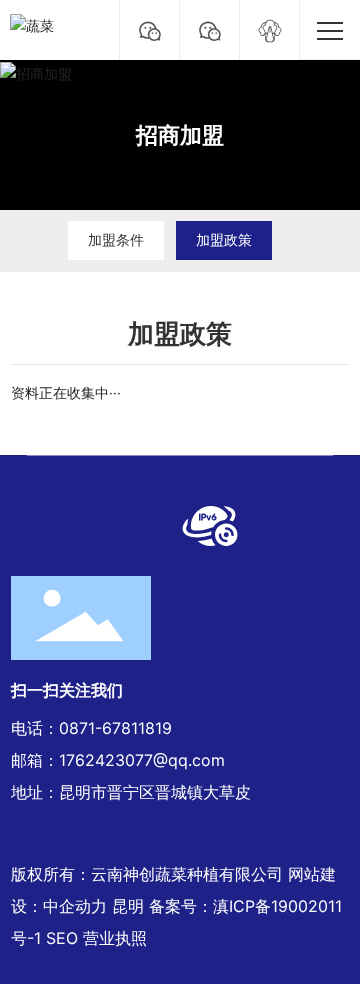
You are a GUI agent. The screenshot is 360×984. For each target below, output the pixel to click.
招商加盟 (180, 135)
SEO (62, 938)
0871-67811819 (115, 728)
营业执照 (115, 938)
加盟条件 (116, 239)
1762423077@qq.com (142, 760)
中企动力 (75, 906)
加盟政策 (224, 239)
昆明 (128, 906)
